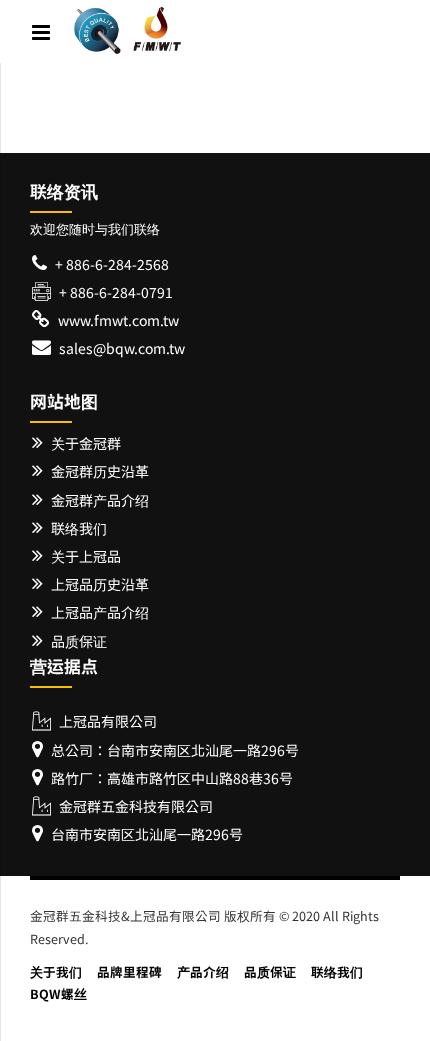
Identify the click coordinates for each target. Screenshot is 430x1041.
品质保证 (270, 971)
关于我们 (56, 971)
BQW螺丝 (58, 993)
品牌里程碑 (129, 971)
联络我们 (337, 971)
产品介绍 (203, 971)
